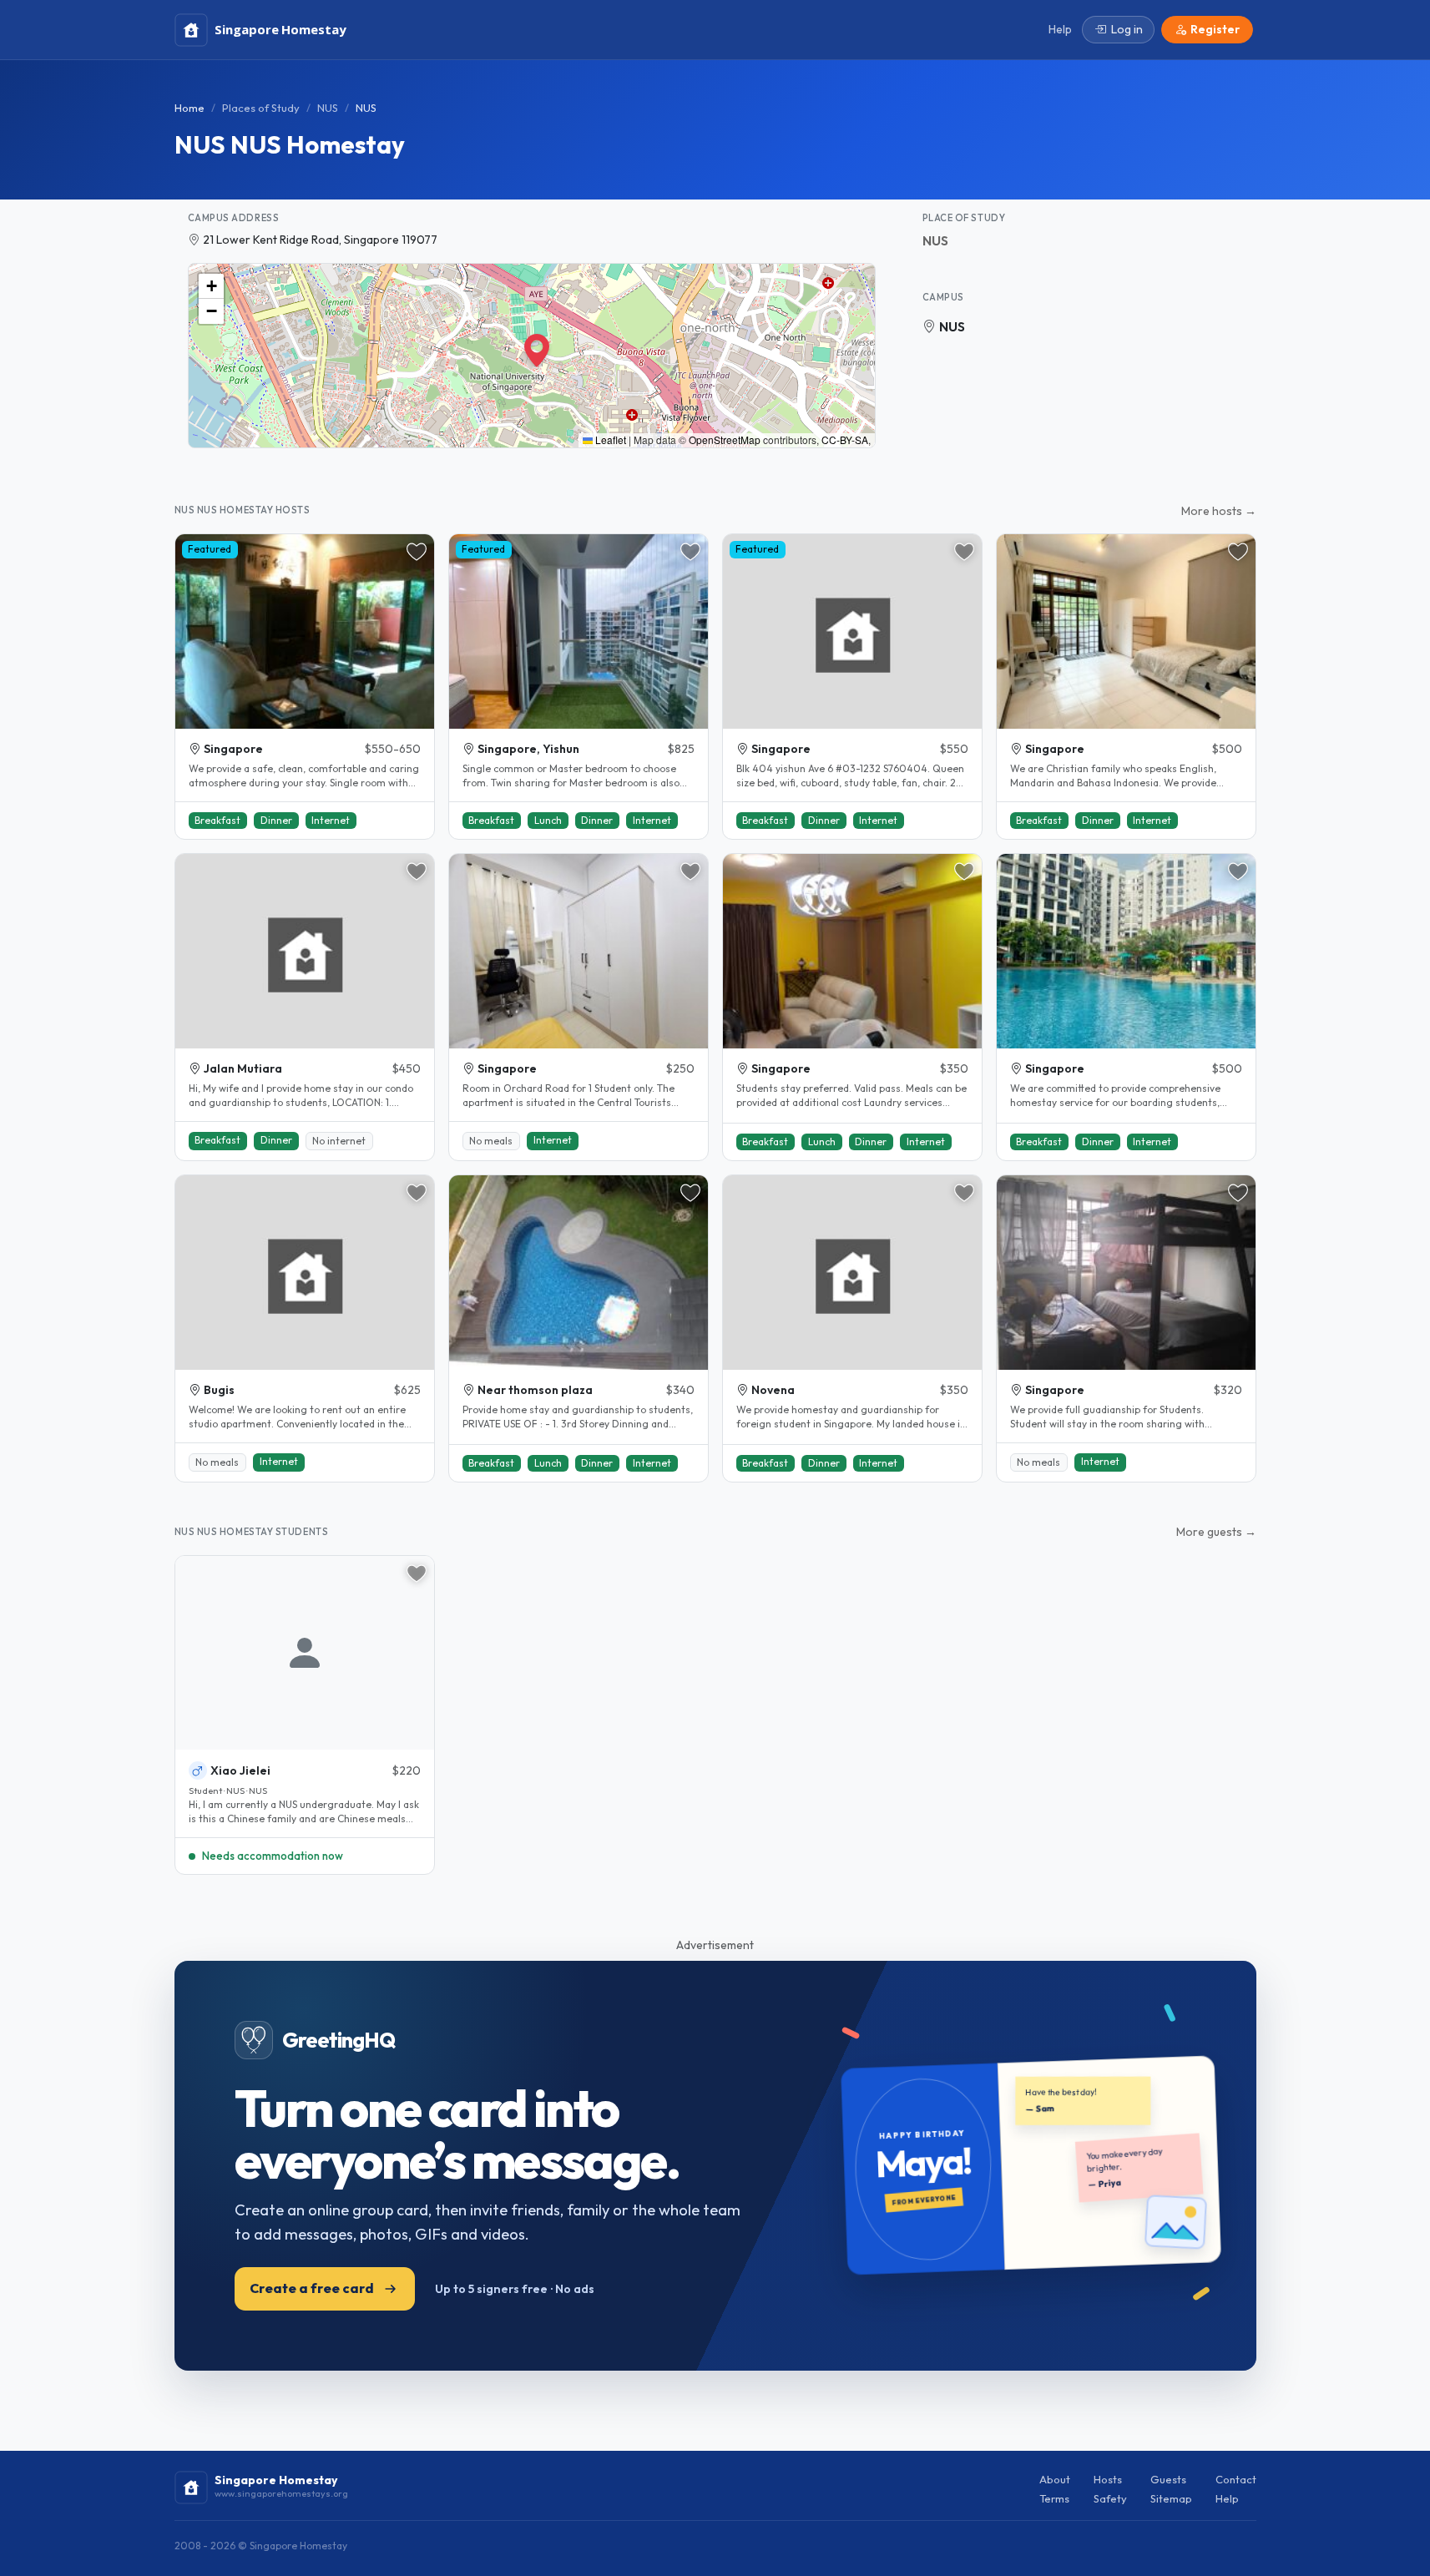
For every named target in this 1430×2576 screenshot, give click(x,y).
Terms (1054, 2498)
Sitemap (1171, 2498)
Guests (1168, 2479)
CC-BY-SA (845, 439)
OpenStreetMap (725, 439)
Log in (1127, 29)
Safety (1110, 2498)
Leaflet (609, 439)
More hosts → (1219, 511)
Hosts (1108, 2479)
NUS (328, 108)
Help (1227, 2498)
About (1055, 2479)
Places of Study (261, 108)
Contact (1236, 2479)
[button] (532, 344)
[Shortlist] (417, 552)
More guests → (1216, 1532)
